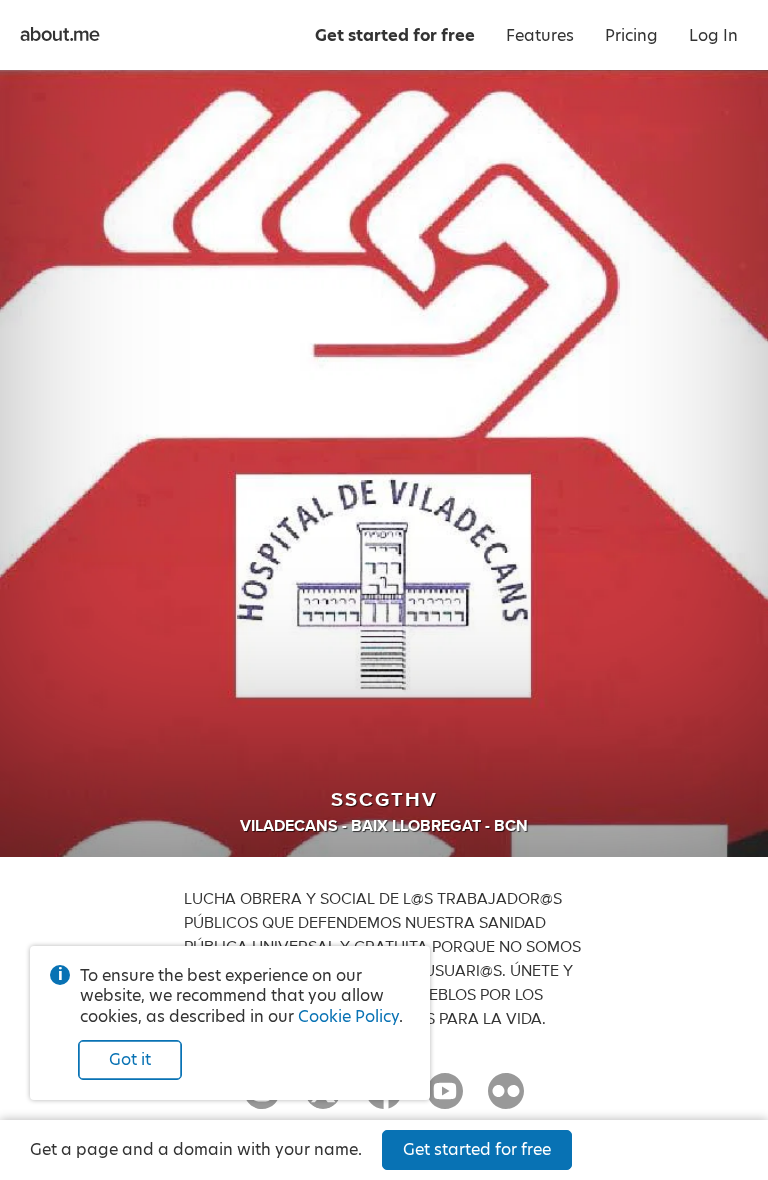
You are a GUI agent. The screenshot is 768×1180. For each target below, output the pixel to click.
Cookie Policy (348, 1016)
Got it (130, 1059)
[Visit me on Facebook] (384, 1100)
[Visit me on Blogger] (262, 1100)
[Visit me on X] (323, 1100)
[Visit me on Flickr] (506, 1100)
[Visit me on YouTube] (445, 1100)
